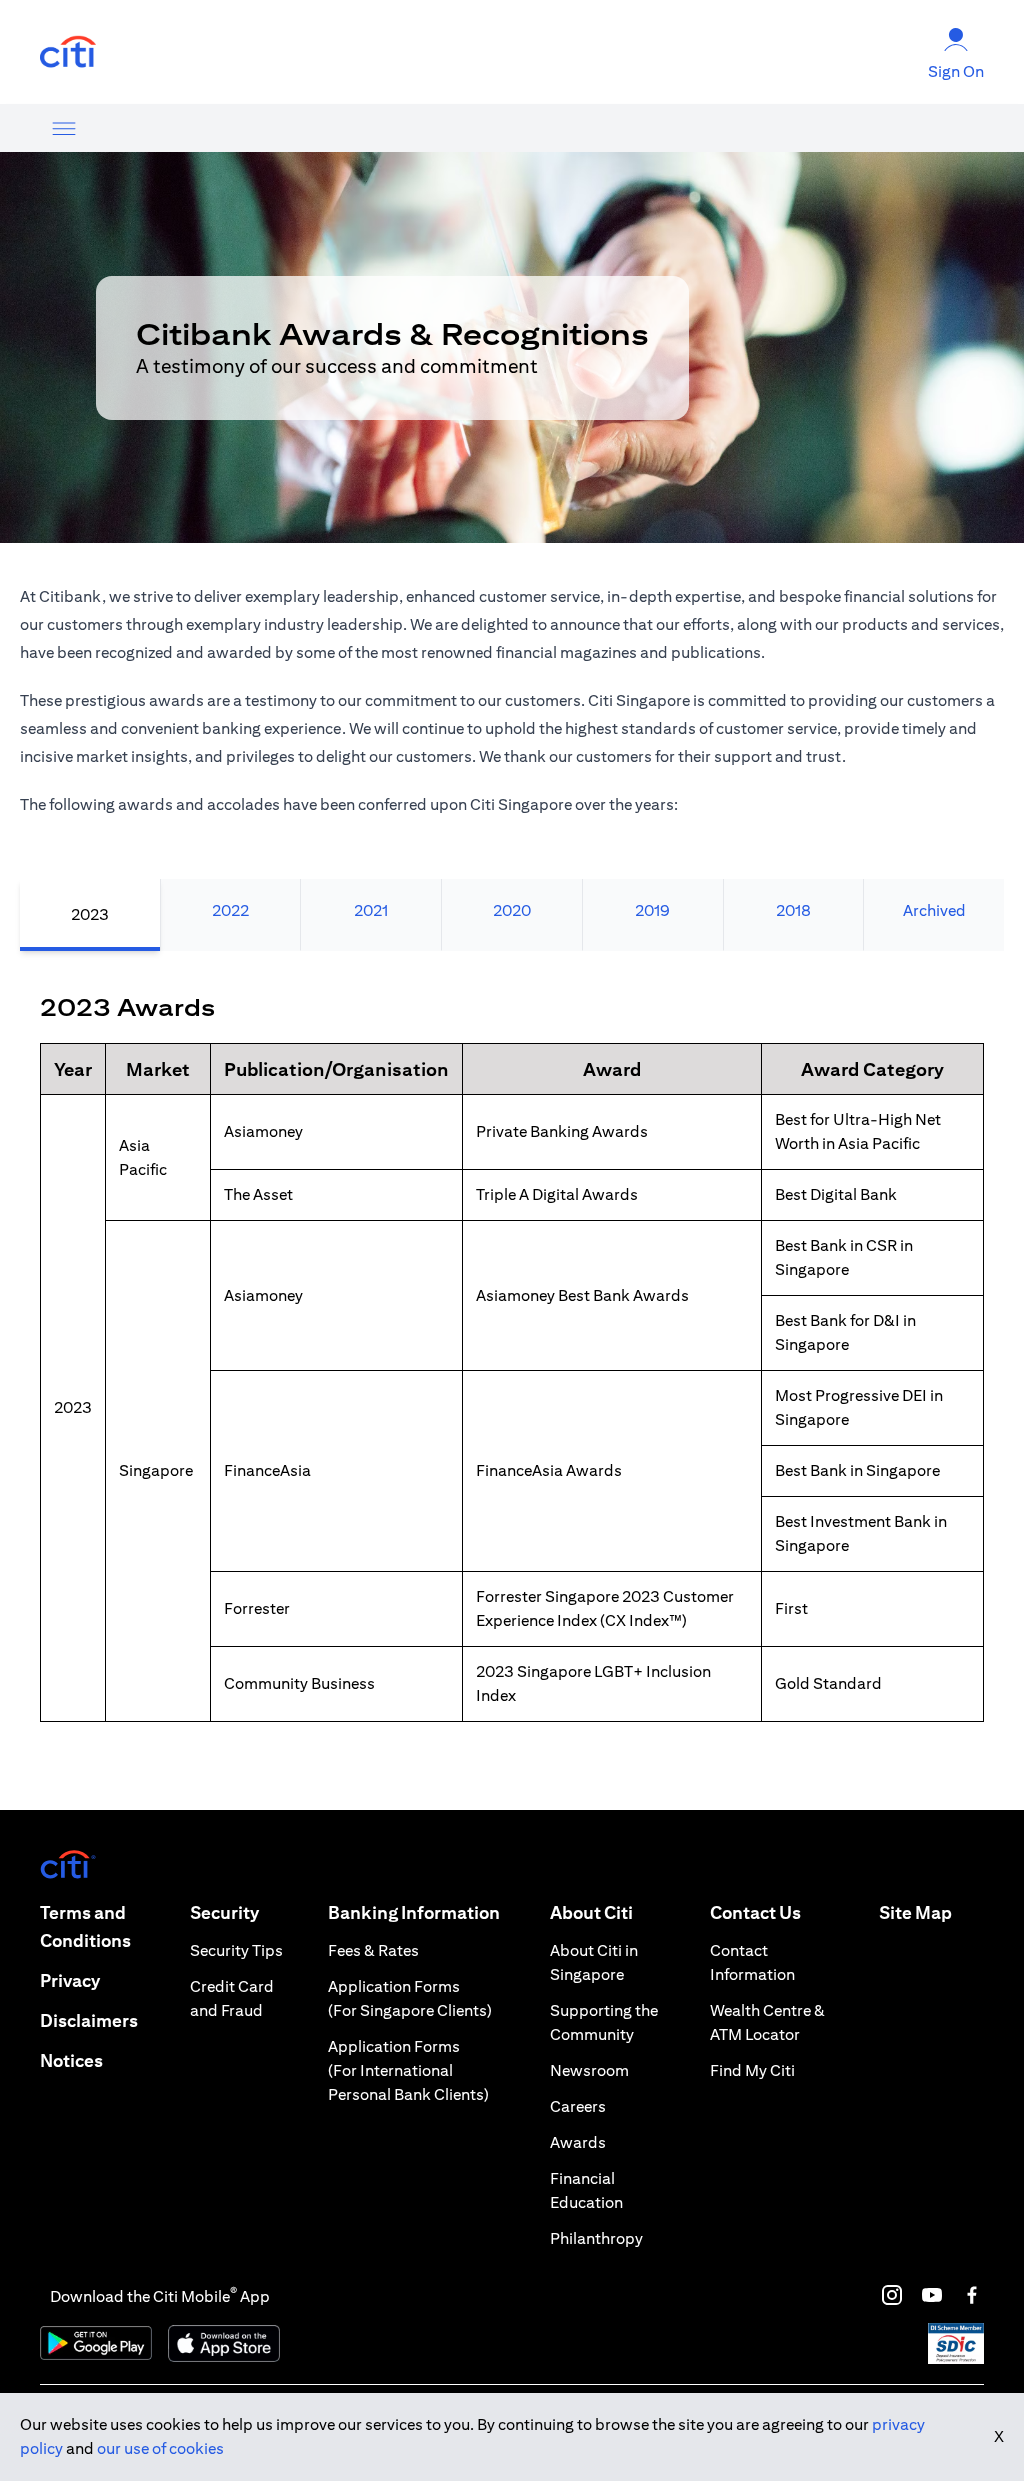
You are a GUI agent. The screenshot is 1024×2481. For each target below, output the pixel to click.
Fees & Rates (373, 1950)
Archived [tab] (934, 910)
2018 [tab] (793, 910)
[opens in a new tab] (68, 52)
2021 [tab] (371, 910)
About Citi (591, 1912)
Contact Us (755, 1912)
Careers (578, 2106)
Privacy (70, 1980)
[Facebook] (972, 2295)
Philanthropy (596, 2238)
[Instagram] (892, 2295)
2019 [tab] (652, 910)
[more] (64, 128)
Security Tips (236, 1950)
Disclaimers (89, 2020)
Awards (578, 2142)
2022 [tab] (230, 910)
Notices (71, 2060)
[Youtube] (932, 2295)
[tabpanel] (512, 1380)
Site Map (915, 1912)
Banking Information (414, 1912)
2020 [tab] (512, 910)
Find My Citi (752, 2070)
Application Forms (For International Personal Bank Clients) (408, 2070)
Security (224, 1912)
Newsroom (589, 2070)
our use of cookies (160, 2448)
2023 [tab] (90, 914)
